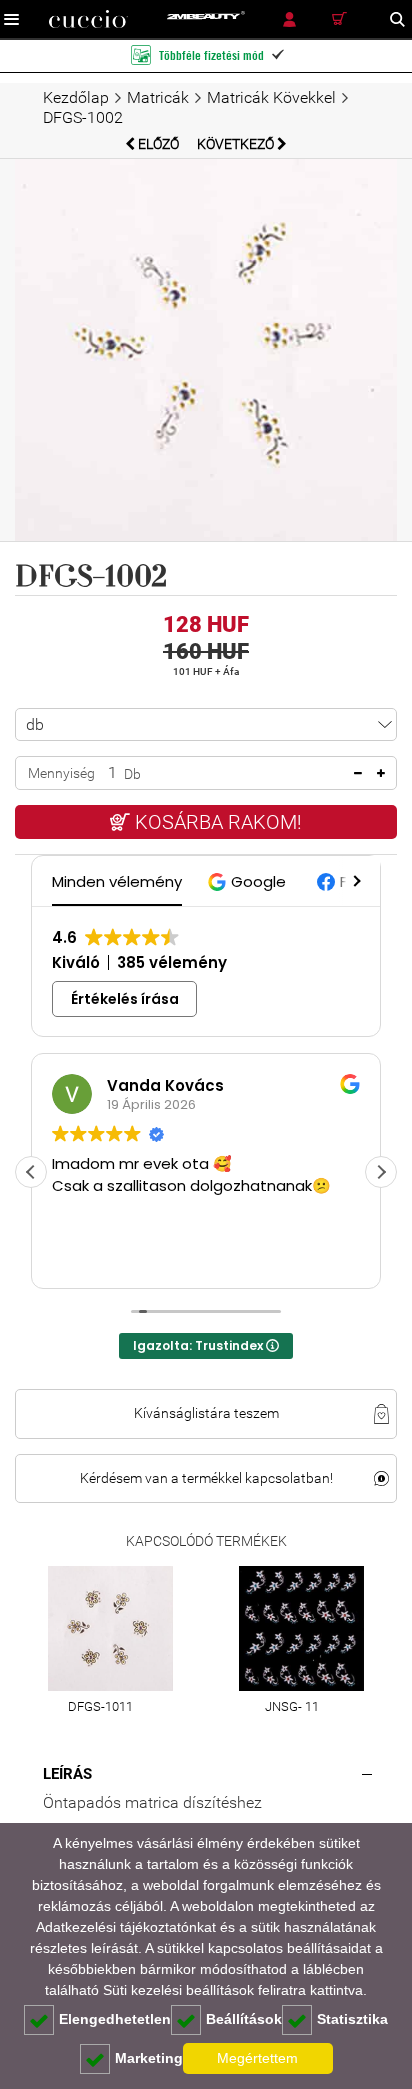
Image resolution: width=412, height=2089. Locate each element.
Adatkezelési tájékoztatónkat (126, 1927)
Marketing (149, 2058)
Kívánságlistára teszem (206, 1413)
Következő (237, 144)
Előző (158, 144)
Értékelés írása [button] (125, 999)
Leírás (67, 1774)
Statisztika (352, 2019)
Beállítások (244, 2019)
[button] (249, 881)
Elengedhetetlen (115, 2019)
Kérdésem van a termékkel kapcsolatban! (206, 1478)
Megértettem (257, 2058)
